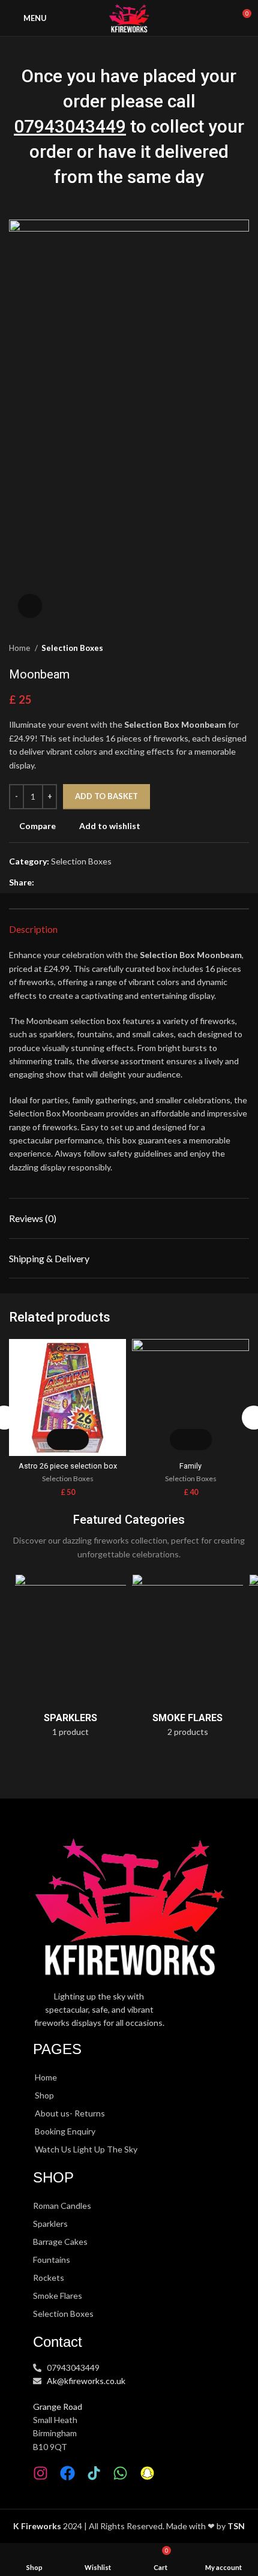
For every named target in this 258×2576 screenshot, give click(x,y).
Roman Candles (62, 2206)
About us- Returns (70, 2113)
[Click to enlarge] (30, 606)
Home (20, 648)
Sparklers (50, 2224)
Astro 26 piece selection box (68, 1466)
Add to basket (106, 796)
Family (190, 1466)
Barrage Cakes (60, 2242)
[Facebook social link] (44, 882)
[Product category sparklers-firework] (70, 1659)
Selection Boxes (72, 648)
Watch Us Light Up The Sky (86, 2149)
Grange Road (58, 2407)
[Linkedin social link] (85, 882)
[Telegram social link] (99, 882)
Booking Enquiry (65, 2131)
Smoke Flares (58, 2296)
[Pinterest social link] (72, 882)
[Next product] (243, 648)
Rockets (49, 2278)
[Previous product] (219, 648)
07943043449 (70, 126)
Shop (44, 2095)
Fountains (52, 2260)
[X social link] (58, 882)
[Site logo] (129, 17)
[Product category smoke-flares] (187, 1659)
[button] (57, 1439)
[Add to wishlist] (78, 1439)
